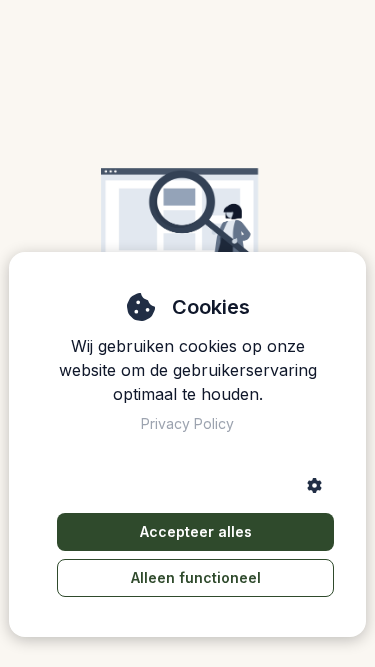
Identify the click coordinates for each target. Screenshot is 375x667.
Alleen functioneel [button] (196, 577)
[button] (314, 485)
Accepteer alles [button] (196, 531)
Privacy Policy (187, 423)
